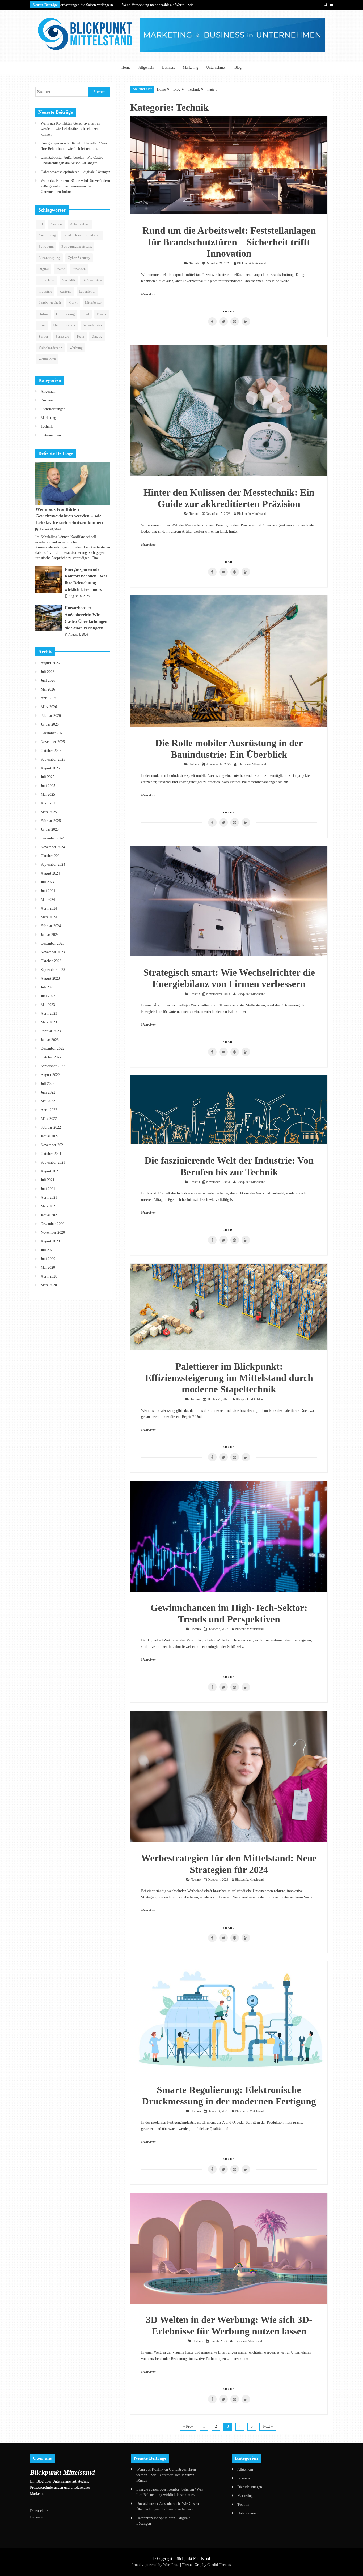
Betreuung (46, 247)
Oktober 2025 (51, 751)
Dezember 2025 (52, 733)
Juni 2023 (48, 996)
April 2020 (49, 1276)
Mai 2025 (48, 794)
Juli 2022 (48, 1084)
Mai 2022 (48, 1101)
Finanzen (79, 269)
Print (42, 325)
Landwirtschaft (50, 303)
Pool (86, 314)
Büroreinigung (49, 258)
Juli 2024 (48, 882)
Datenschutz (39, 2511)
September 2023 (53, 970)
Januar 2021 (50, 1215)
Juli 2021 (48, 1180)
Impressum (38, 2517)
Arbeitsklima (80, 224)
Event (61, 269)
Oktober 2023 (51, 961)
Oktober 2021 (51, 1154)
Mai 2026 (48, 689)
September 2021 (53, 1162)
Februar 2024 (51, 926)
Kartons (66, 292)
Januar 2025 (50, 830)
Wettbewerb (47, 359)
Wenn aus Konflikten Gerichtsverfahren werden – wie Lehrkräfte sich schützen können (70, 129)
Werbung (76, 348)
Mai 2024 (48, 900)
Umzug (97, 337)
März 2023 (49, 1022)
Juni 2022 (48, 1092)
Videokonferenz (50, 348)
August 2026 (50, 663)
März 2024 (49, 917)
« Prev (188, 2426)
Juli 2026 (48, 672)
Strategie (62, 337)
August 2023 (50, 978)
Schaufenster (93, 325)
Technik (194, 263)
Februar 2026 (51, 716)
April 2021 (49, 1197)
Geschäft (69, 280)
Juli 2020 (48, 1250)
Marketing (191, 68)
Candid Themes (219, 2565)
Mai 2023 (48, 1005)
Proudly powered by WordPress (156, 2565)
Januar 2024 (50, 935)
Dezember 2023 (52, 943)
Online (44, 314)
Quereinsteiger (64, 325)
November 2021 (53, 1145)
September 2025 (53, 759)
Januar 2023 (50, 1040)
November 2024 (53, 847)
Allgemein (146, 68)
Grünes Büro (92, 280)
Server (43, 337)
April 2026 (49, 698)
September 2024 (53, 865)
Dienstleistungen (53, 409)
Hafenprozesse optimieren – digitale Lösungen (75, 172)
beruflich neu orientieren (82, 235)
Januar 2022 (50, 1136)
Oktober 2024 (51, 856)
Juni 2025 (48, 786)
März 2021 (49, 1206)
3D (41, 224)
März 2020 (49, 1285)
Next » (268, 2426)
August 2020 (50, 1241)
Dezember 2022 (52, 1049)
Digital (44, 269)
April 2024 (49, 908)
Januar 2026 (50, 724)
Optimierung (66, 314)
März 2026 (49, 707)
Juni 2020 (48, 1259)
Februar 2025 (51, 821)
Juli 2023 (48, 987)
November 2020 (53, 1233)
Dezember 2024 (52, 838)
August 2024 (50, 873)
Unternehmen (216, 68)
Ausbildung (47, 235)
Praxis (102, 314)
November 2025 (53, 742)
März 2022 (49, 1119)
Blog (238, 68)
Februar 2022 (51, 1127)
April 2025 (49, 803)
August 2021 (50, 1171)
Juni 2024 (48, 891)
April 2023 (49, 1013)
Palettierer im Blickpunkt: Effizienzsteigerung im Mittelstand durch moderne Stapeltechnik (229, 1378)
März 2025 (49, 812)
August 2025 (50, 768)
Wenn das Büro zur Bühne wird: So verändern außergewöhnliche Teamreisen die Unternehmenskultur (75, 186)
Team (80, 337)
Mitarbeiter (93, 303)
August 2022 (50, 1075)
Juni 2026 (48, 681)
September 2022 (53, 1066)
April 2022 (49, 1110)
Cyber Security (79, 258)
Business (168, 68)
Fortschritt (47, 280)
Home (126, 68)
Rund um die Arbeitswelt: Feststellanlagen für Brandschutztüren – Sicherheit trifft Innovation (229, 242)
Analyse (57, 224)
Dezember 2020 (52, 1224)
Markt (73, 303)
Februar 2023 (51, 1031)
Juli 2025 (48, 777)
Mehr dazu (148, 294)
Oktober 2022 (51, 1057)
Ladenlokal (87, 292)
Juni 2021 (48, 1189)
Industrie (45, 292)
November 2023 (53, 952)
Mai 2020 (48, 1268)
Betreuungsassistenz (77, 247)
